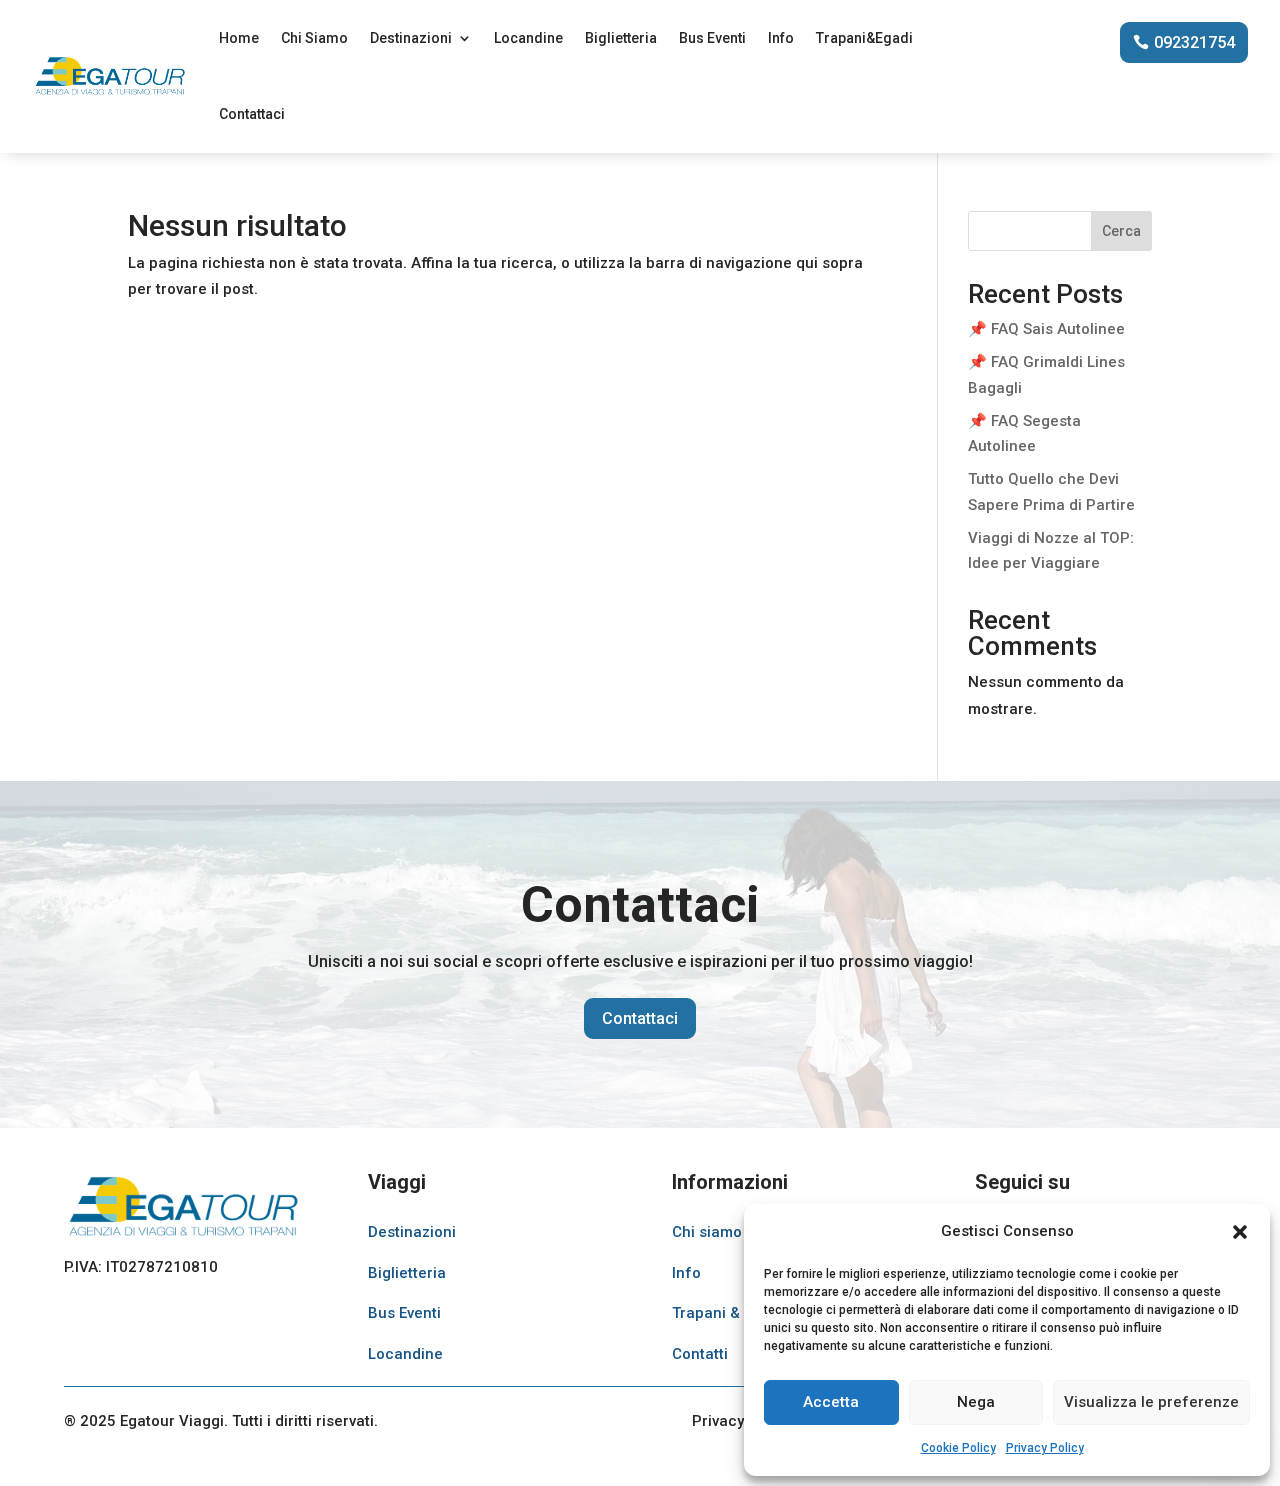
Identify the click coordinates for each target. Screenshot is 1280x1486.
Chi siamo (707, 1232)
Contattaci (252, 114)
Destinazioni (411, 38)
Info (781, 38)
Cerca (1121, 231)
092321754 (1194, 42)
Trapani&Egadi (864, 38)
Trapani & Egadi (727, 1313)
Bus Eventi (712, 38)
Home (239, 38)
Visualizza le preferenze (1151, 1402)
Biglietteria (621, 38)
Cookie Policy (958, 1448)
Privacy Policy (1045, 1448)
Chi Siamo (314, 38)
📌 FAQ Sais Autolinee (1046, 329)
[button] (1240, 1232)
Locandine (528, 38)
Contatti (700, 1354)
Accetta (831, 1402)
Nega (976, 1402)
